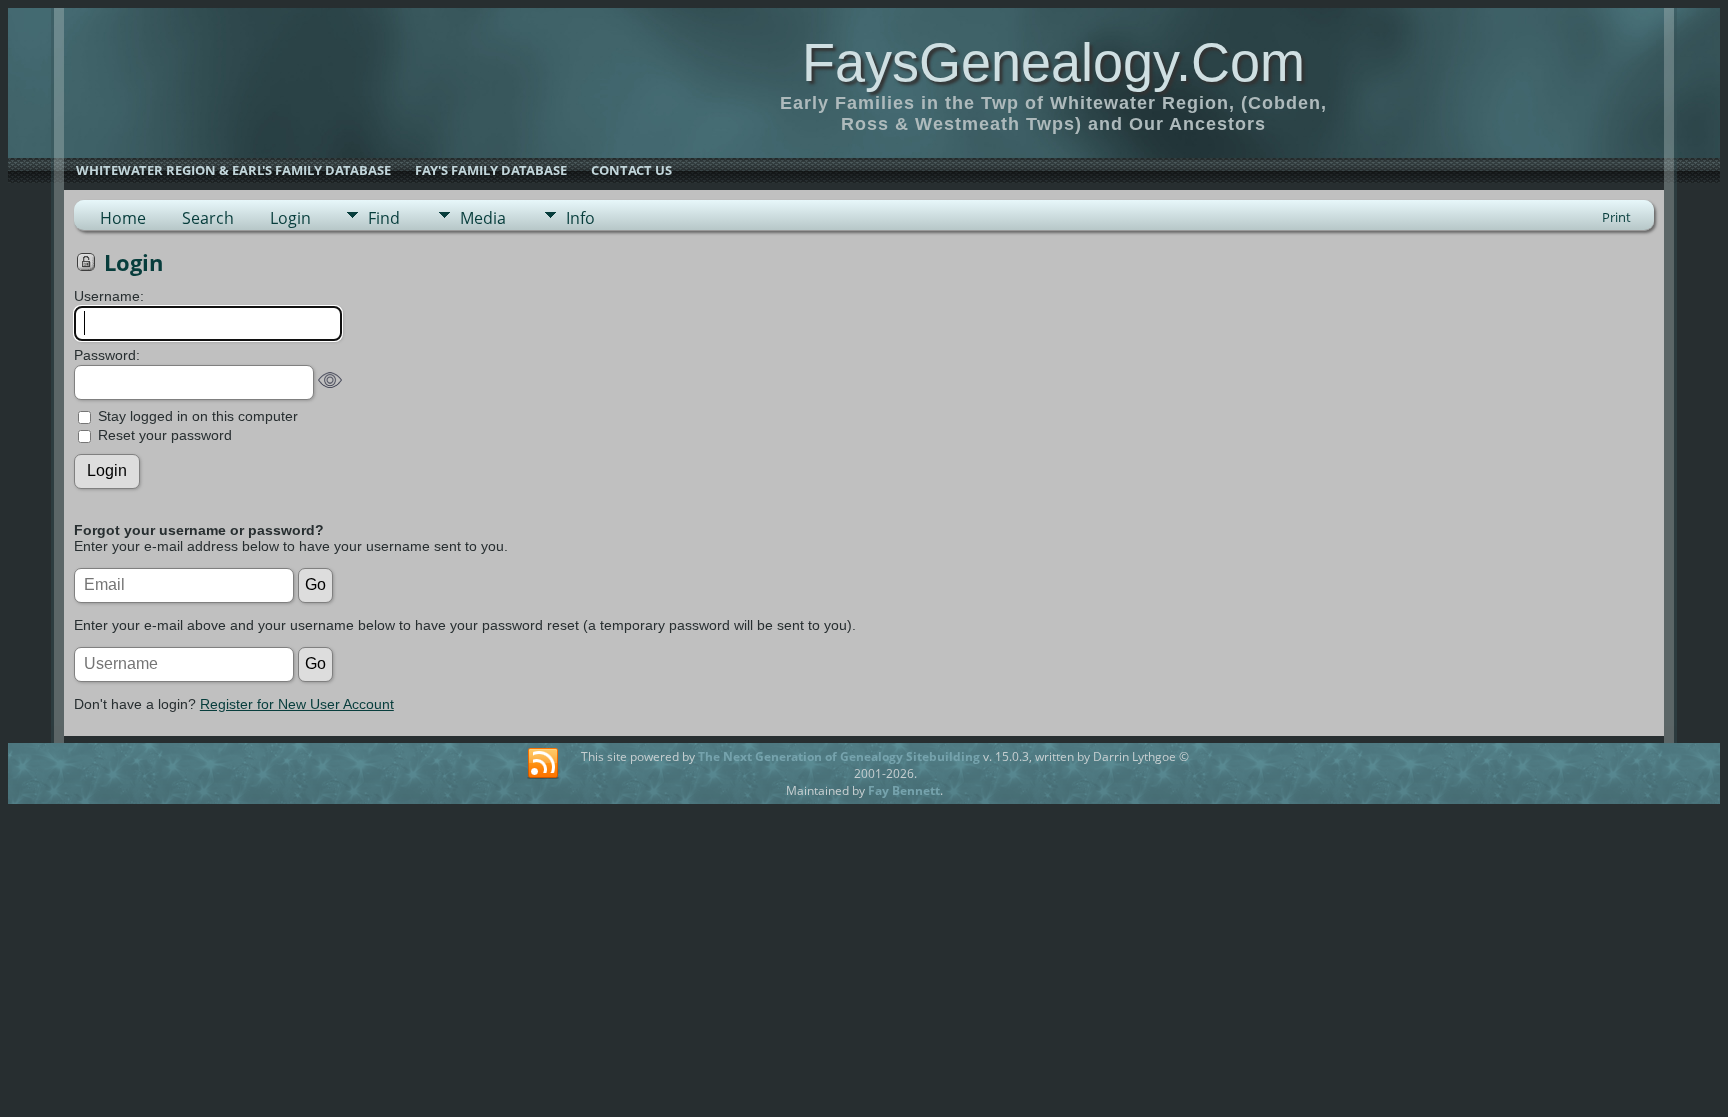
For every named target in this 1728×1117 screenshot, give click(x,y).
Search (208, 218)
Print (1616, 217)
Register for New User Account (297, 704)
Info (580, 218)
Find (384, 218)
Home (123, 218)
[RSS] (543, 764)
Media (483, 218)
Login (290, 218)
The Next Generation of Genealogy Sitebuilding (839, 756)
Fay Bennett (904, 790)
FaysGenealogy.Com (1053, 62)
